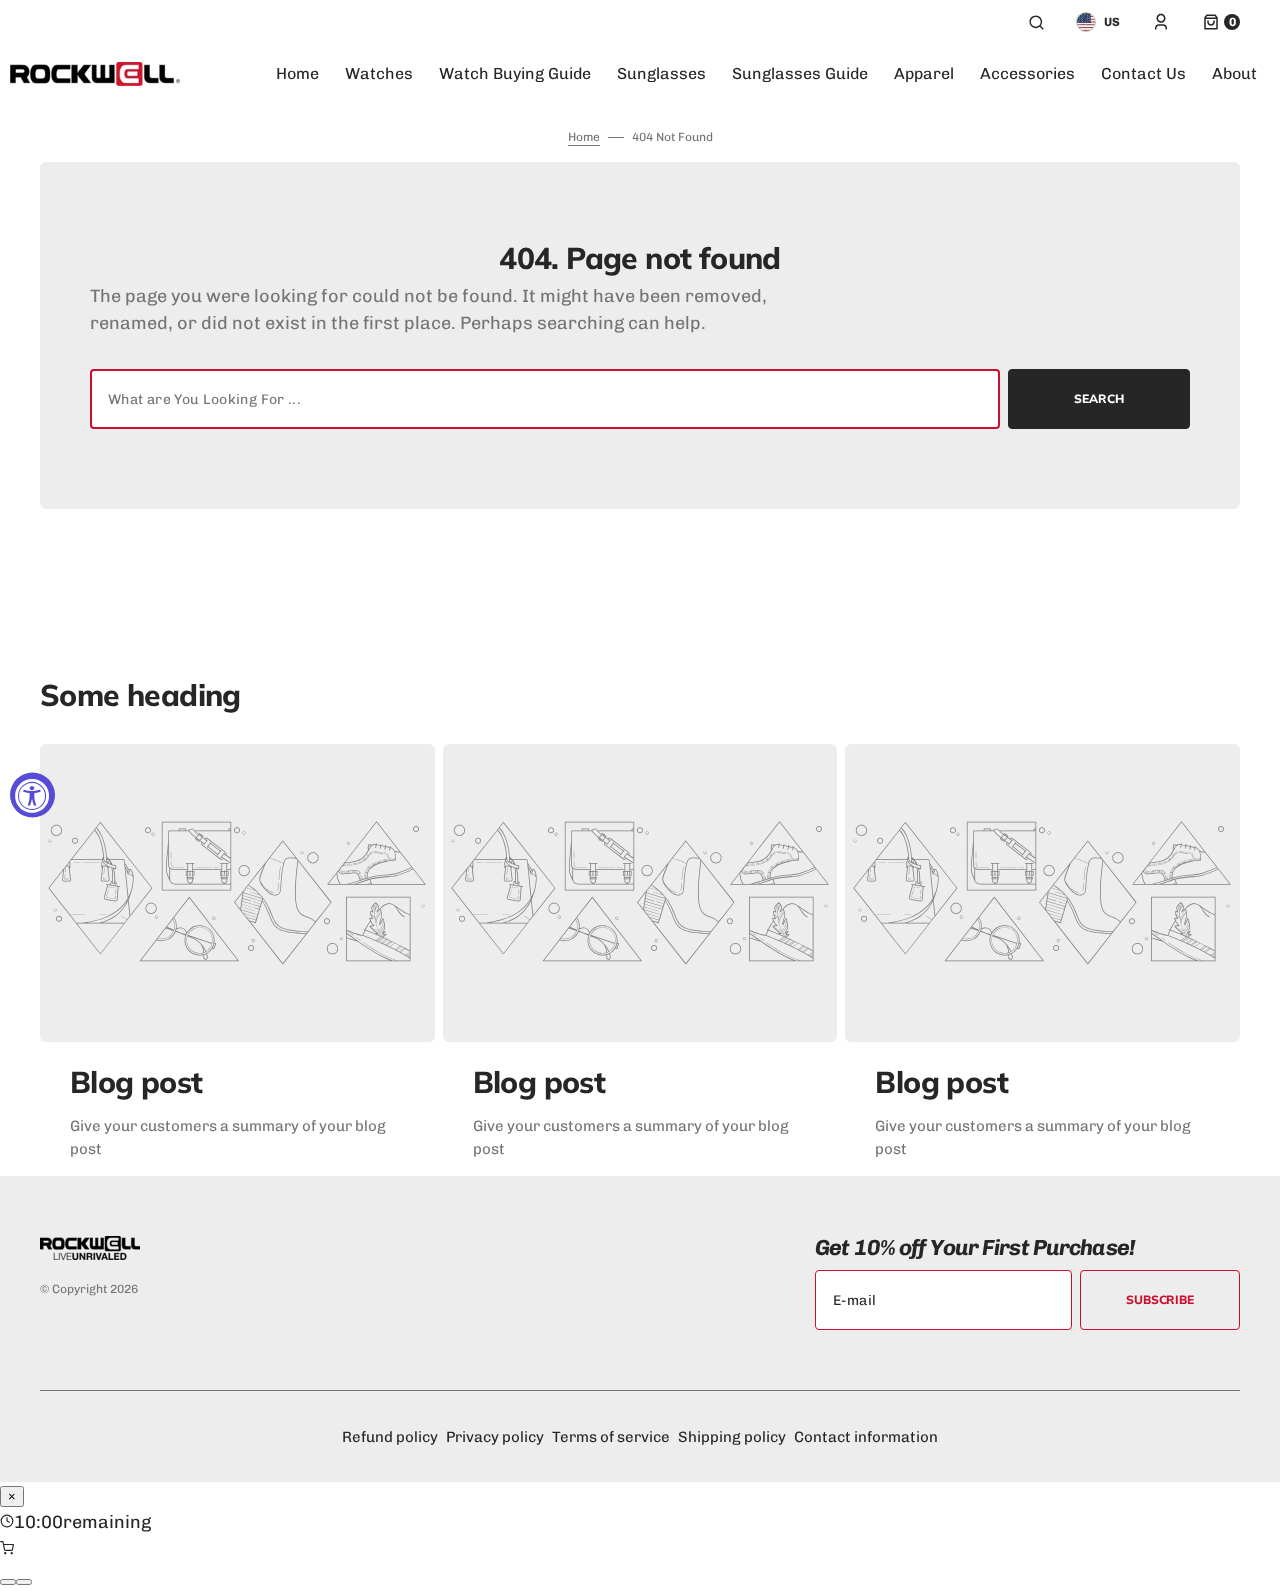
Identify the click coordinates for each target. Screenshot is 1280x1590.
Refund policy (390, 1437)
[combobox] (545, 399)
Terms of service (611, 1437)
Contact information (866, 1437)
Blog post (136, 1082)
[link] (237, 893)
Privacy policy (495, 1437)
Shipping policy (732, 1437)
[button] (1036, 22)
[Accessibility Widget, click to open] (32, 795)
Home (584, 137)
